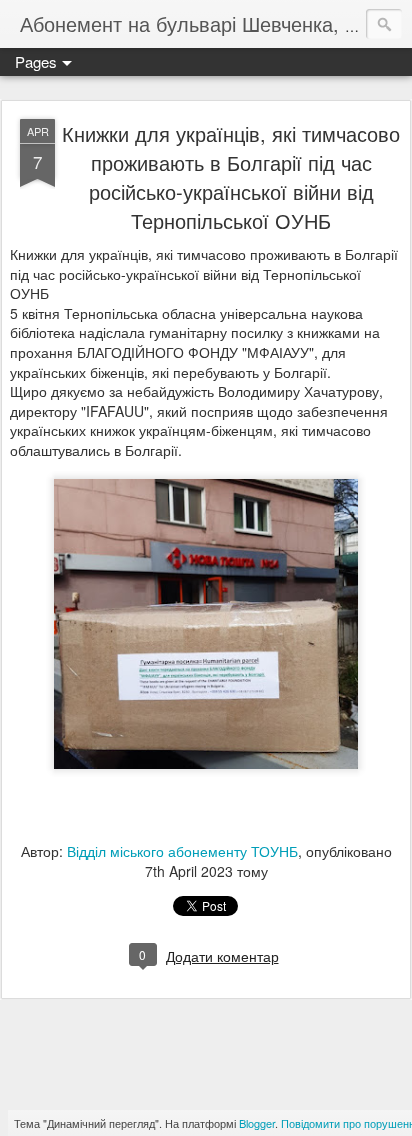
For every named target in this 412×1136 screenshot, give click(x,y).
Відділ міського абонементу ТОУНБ (182, 851)
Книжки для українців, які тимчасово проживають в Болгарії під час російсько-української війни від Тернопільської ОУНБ (231, 177)
